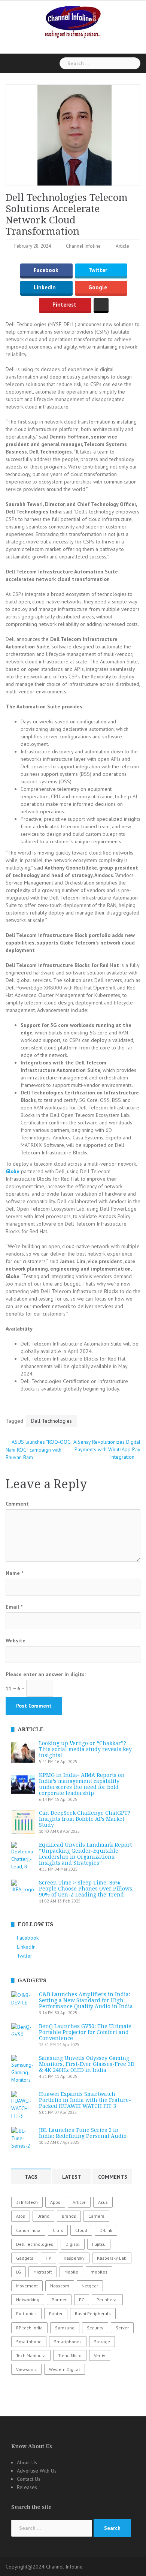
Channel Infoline (83, 246)
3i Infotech (27, 2202)
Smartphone (29, 2342)
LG (19, 2272)
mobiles (99, 2272)
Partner (59, 2300)
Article (122, 246)
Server (122, 2328)
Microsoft (43, 2272)
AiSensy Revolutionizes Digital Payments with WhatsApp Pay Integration (107, 1449)
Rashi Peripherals (93, 2313)
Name (14, 1573)
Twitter (98, 270)
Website (16, 1640)
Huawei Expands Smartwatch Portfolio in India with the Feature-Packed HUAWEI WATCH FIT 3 (85, 2100)
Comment (17, 1504)
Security (95, 2328)
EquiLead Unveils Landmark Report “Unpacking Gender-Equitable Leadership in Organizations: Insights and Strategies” (85, 1854)
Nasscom (60, 2286)
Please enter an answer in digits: (46, 1674)
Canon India (28, 2230)
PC (82, 2300)
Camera (96, 2216)
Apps (55, 2202)
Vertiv (100, 2355)
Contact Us (29, 2479)
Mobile (71, 2272)
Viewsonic (26, 2369)
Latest (72, 2177)
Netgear (90, 2286)
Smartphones (68, 2342)
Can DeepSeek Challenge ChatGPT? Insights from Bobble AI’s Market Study (85, 1819)
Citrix (58, 2230)
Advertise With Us (37, 2471)
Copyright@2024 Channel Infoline (44, 2567)
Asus (103, 2202)
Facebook (46, 270)
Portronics (26, 2313)
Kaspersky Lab (112, 2258)
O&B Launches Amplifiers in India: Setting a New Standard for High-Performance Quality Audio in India (86, 2000)
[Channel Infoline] (73, 21)
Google (98, 288)
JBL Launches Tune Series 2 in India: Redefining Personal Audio (83, 2133)
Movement (27, 2286)
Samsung (65, 2328)
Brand (43, 2216)
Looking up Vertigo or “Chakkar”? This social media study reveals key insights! (85, 1749)
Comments (113, 2177)
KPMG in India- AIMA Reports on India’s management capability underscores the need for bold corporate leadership (82, 1784)
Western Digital (65, 2369)
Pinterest (64, 305)
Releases (27, 2487)
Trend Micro (70, 2355)
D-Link (106, 2230)
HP (48, 2258)
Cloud (81, 2230)
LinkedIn (45, 288)
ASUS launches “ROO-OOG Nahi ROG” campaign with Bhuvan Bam (38, 1450)
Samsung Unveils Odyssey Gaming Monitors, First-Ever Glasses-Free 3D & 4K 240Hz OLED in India (87, 2064)
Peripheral (107, 2300)
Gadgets (25, 2258)
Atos (21, 2216)
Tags (31, 2177)
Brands (69, 2216)
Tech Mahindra (31, 2355)
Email (14, 1607)
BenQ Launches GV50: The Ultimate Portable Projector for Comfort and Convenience (85, 2032)
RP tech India (29, 2328)
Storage (102, 2342)
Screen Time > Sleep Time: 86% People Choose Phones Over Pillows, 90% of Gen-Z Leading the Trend (86, 1889)
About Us (27, 2462)
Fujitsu (99, 2244)
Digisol (73, 2244)
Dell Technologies (51, 1421)
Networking (28, 2300)
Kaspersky (74, 2258)
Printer (56, 2313)
